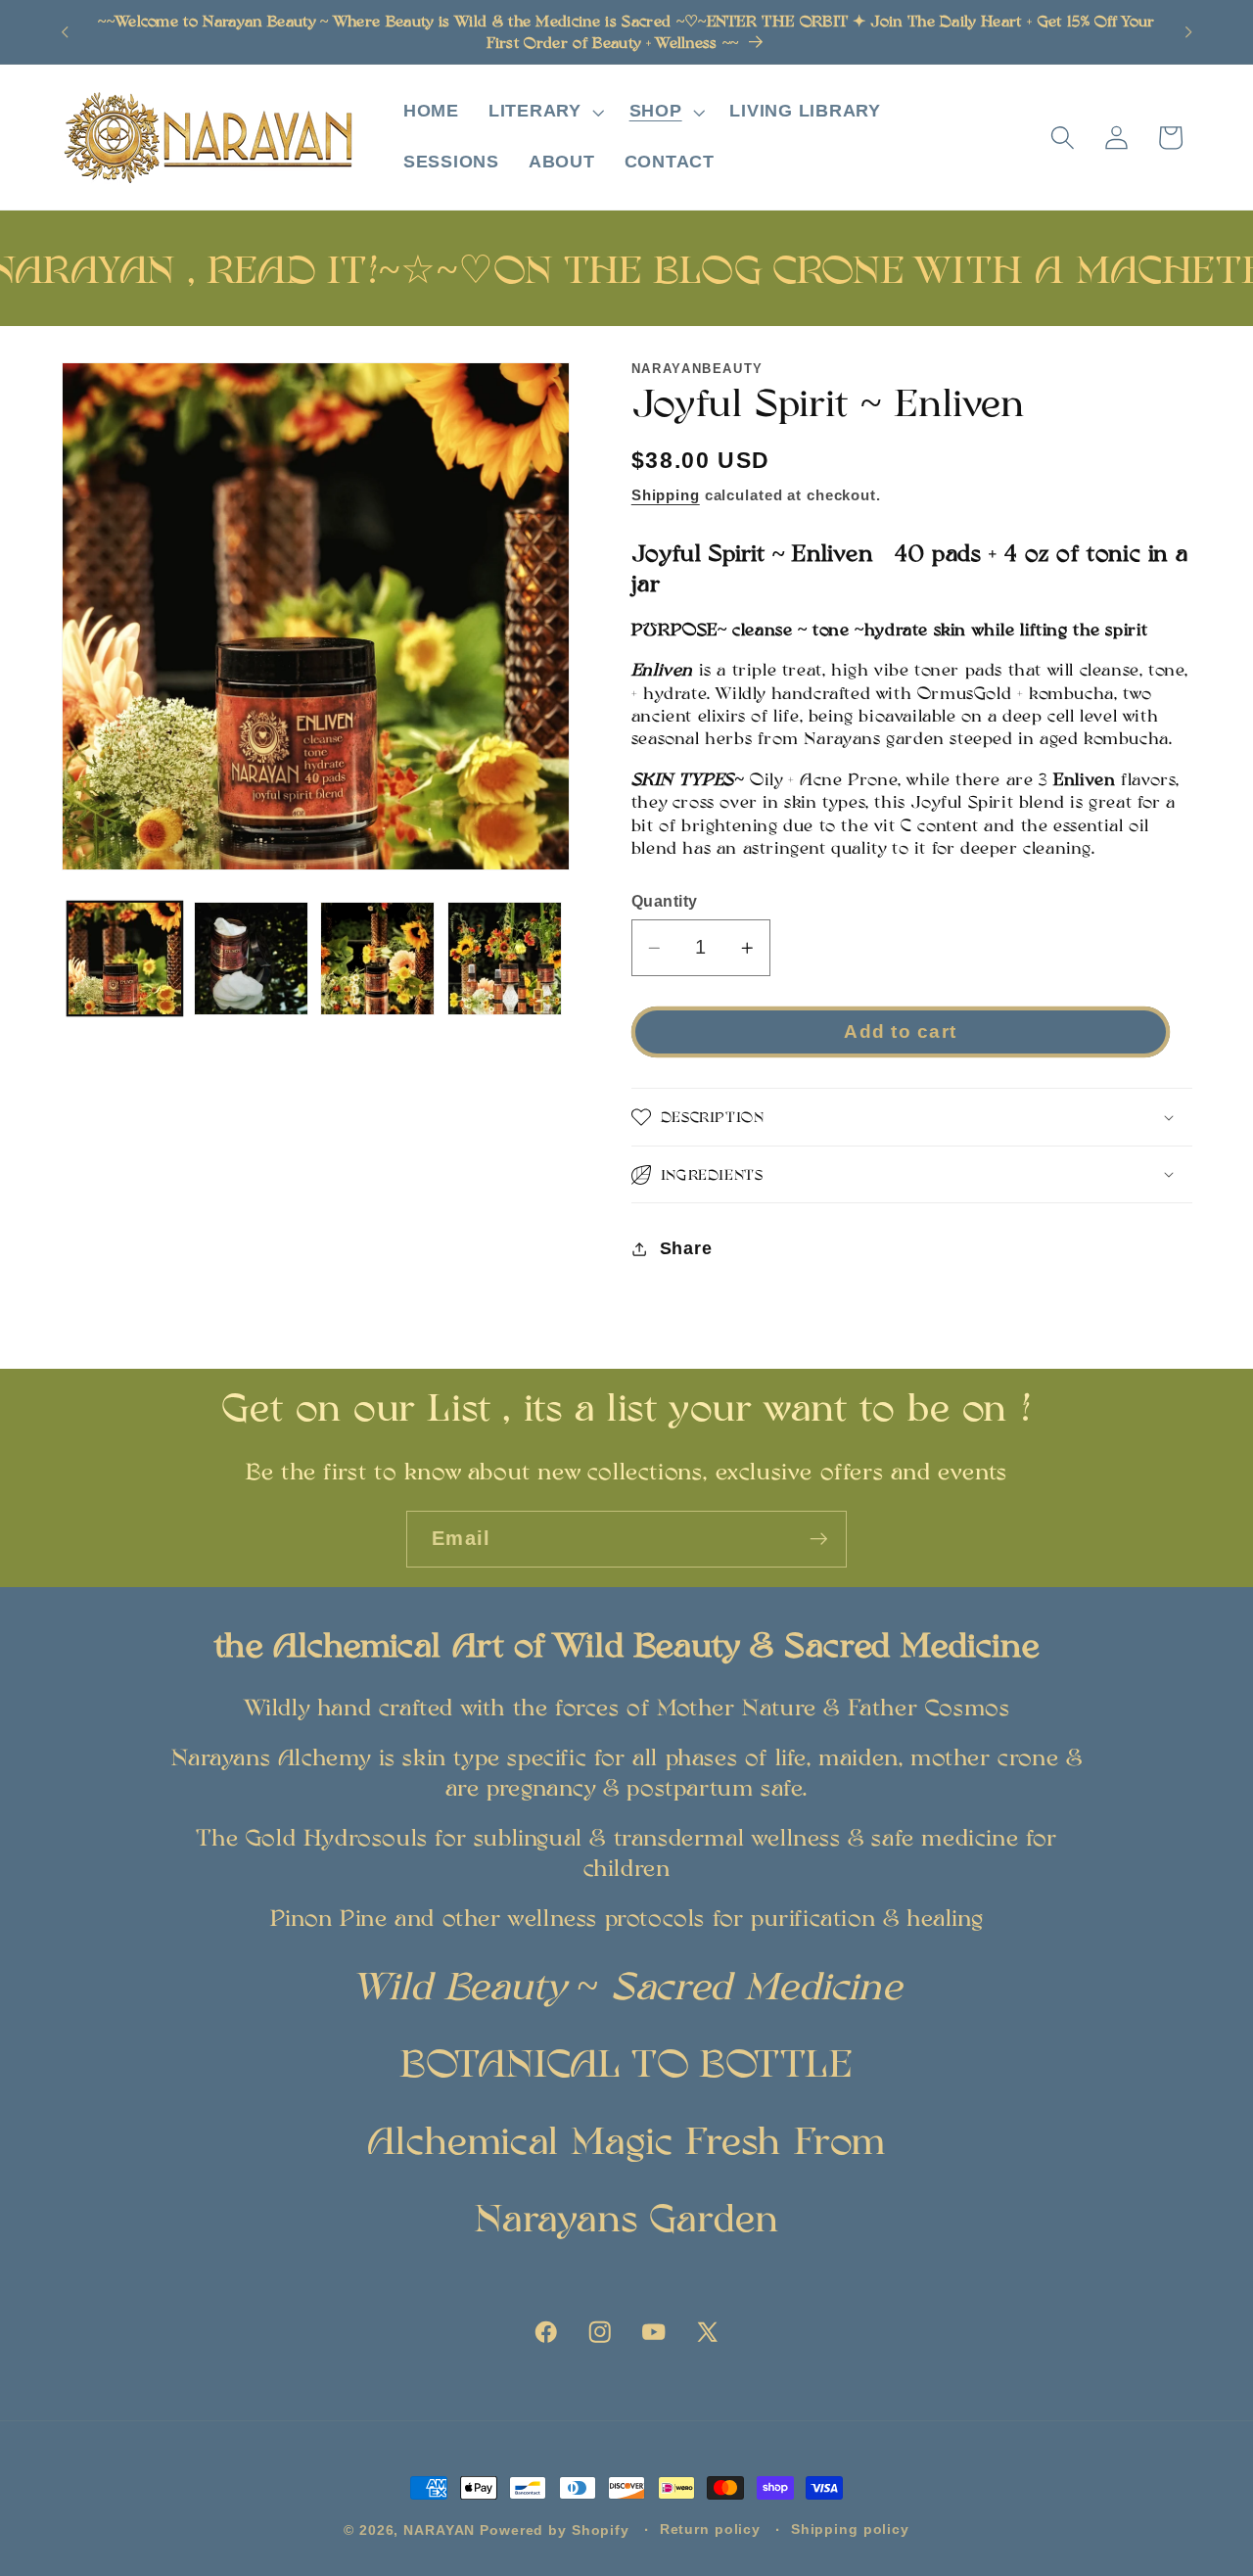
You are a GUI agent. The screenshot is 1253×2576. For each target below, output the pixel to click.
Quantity (665, 901)
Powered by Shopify (555, 2530)
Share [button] (686, 1248)
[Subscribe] (819, 1539)
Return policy (710, 2529)
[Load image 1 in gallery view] (125, 959)
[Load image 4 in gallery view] (505, 959)
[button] (544, 112)
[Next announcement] (1188, 32)
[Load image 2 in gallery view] (251, 959)
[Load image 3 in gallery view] (377, 959)
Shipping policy (850, 2529)
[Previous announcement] (65, 32)
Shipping (666, 495)
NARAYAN (439, 2530)
